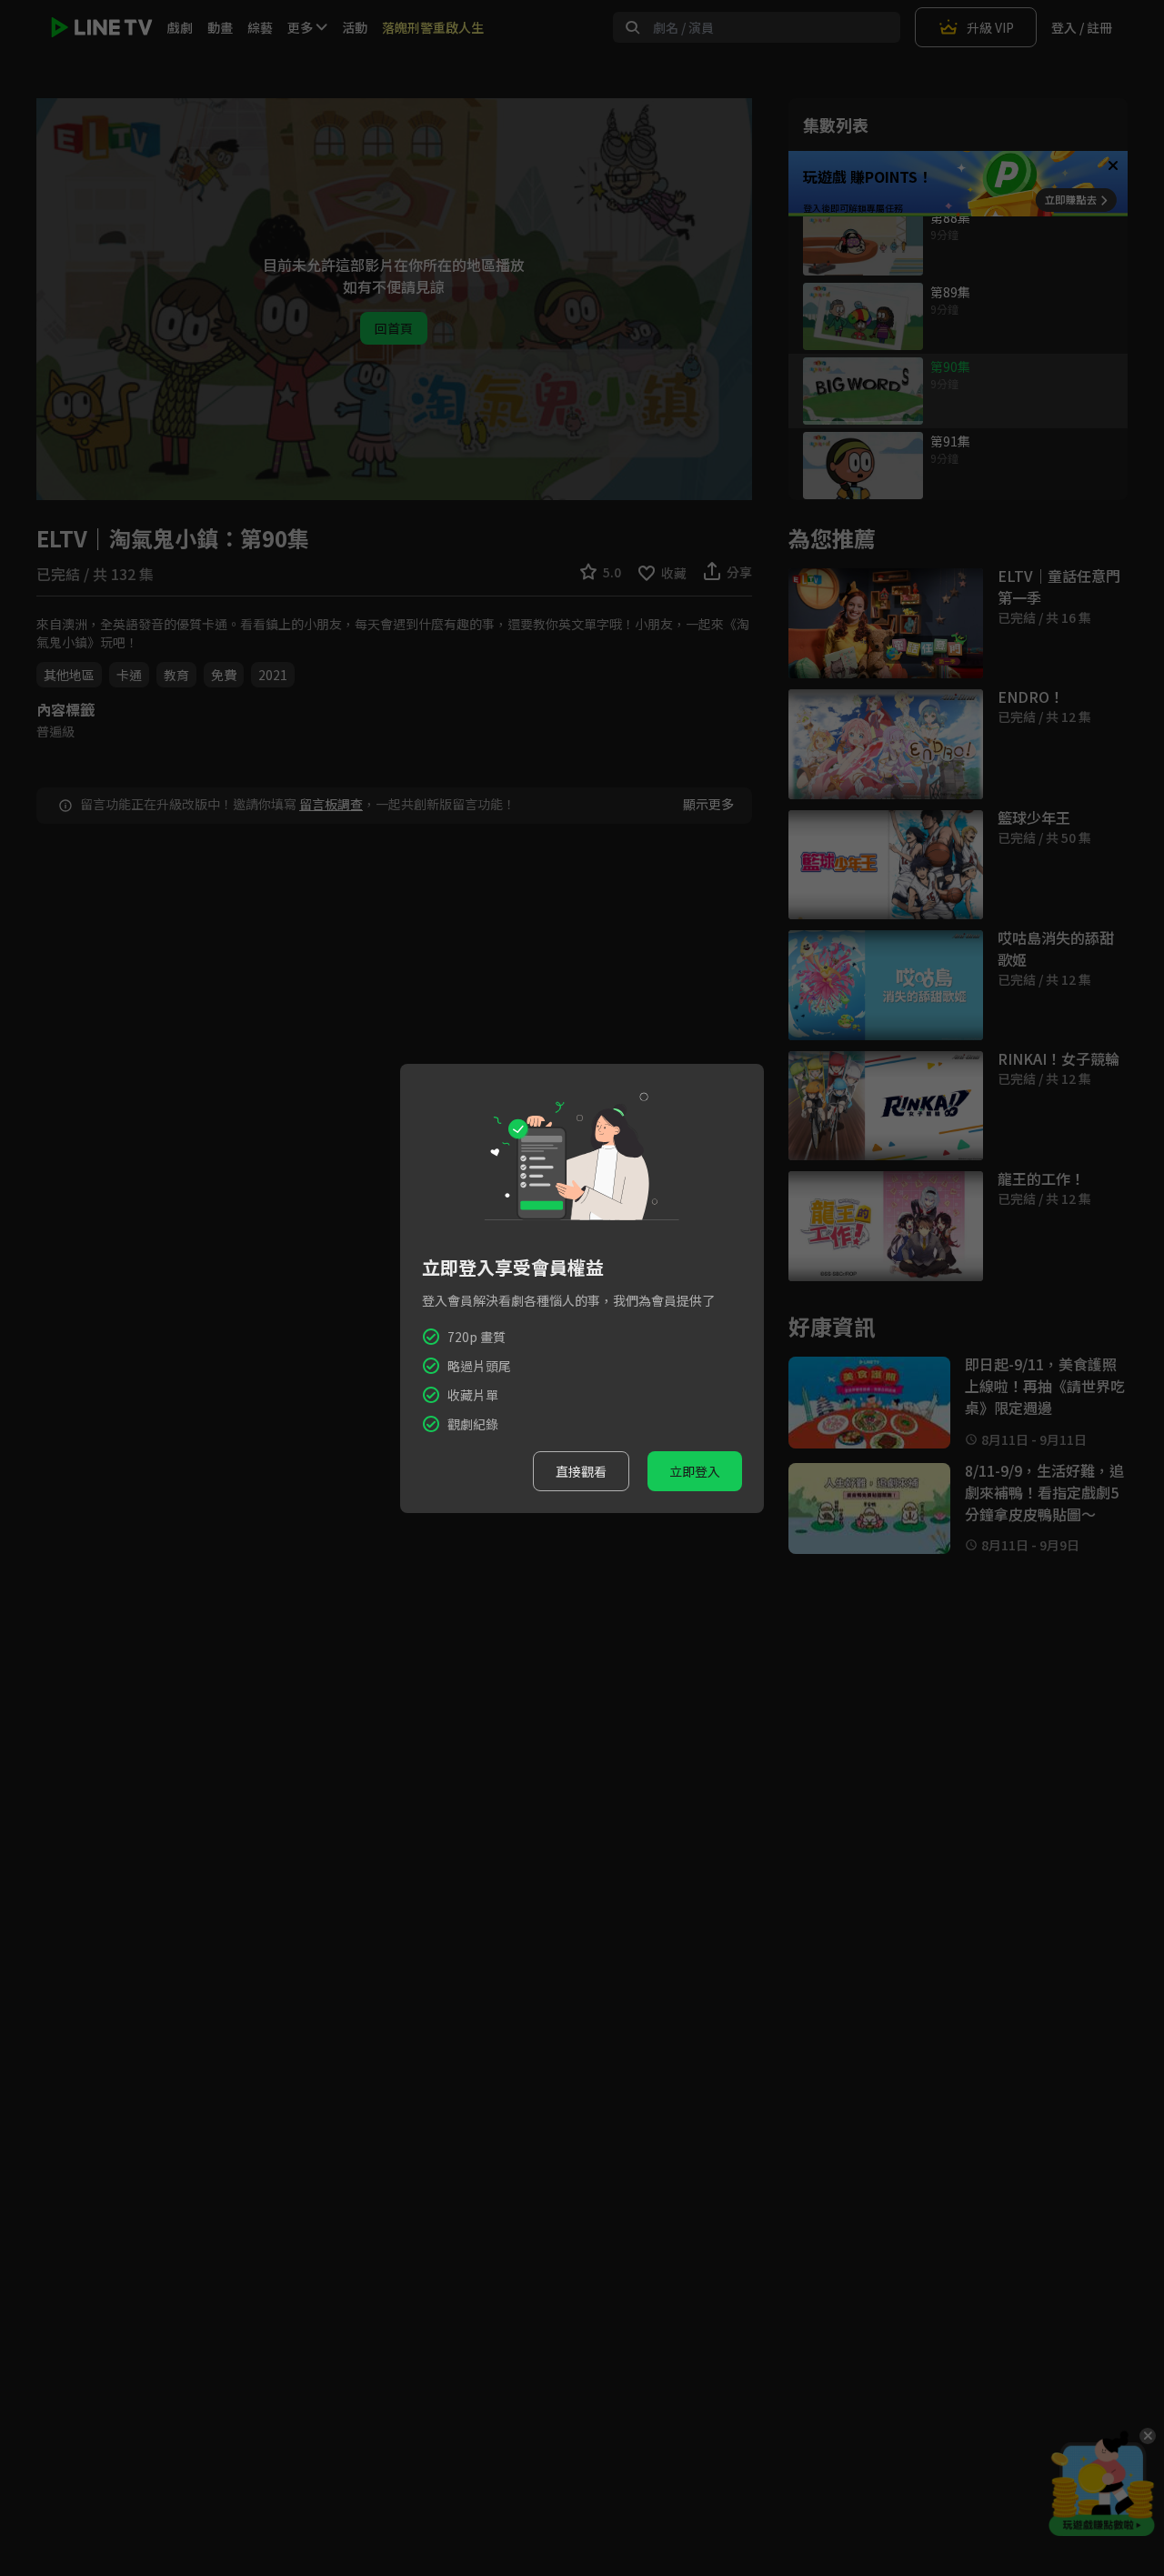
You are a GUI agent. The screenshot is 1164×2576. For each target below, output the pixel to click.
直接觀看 (581, 1471)
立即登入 (695, 1471)
